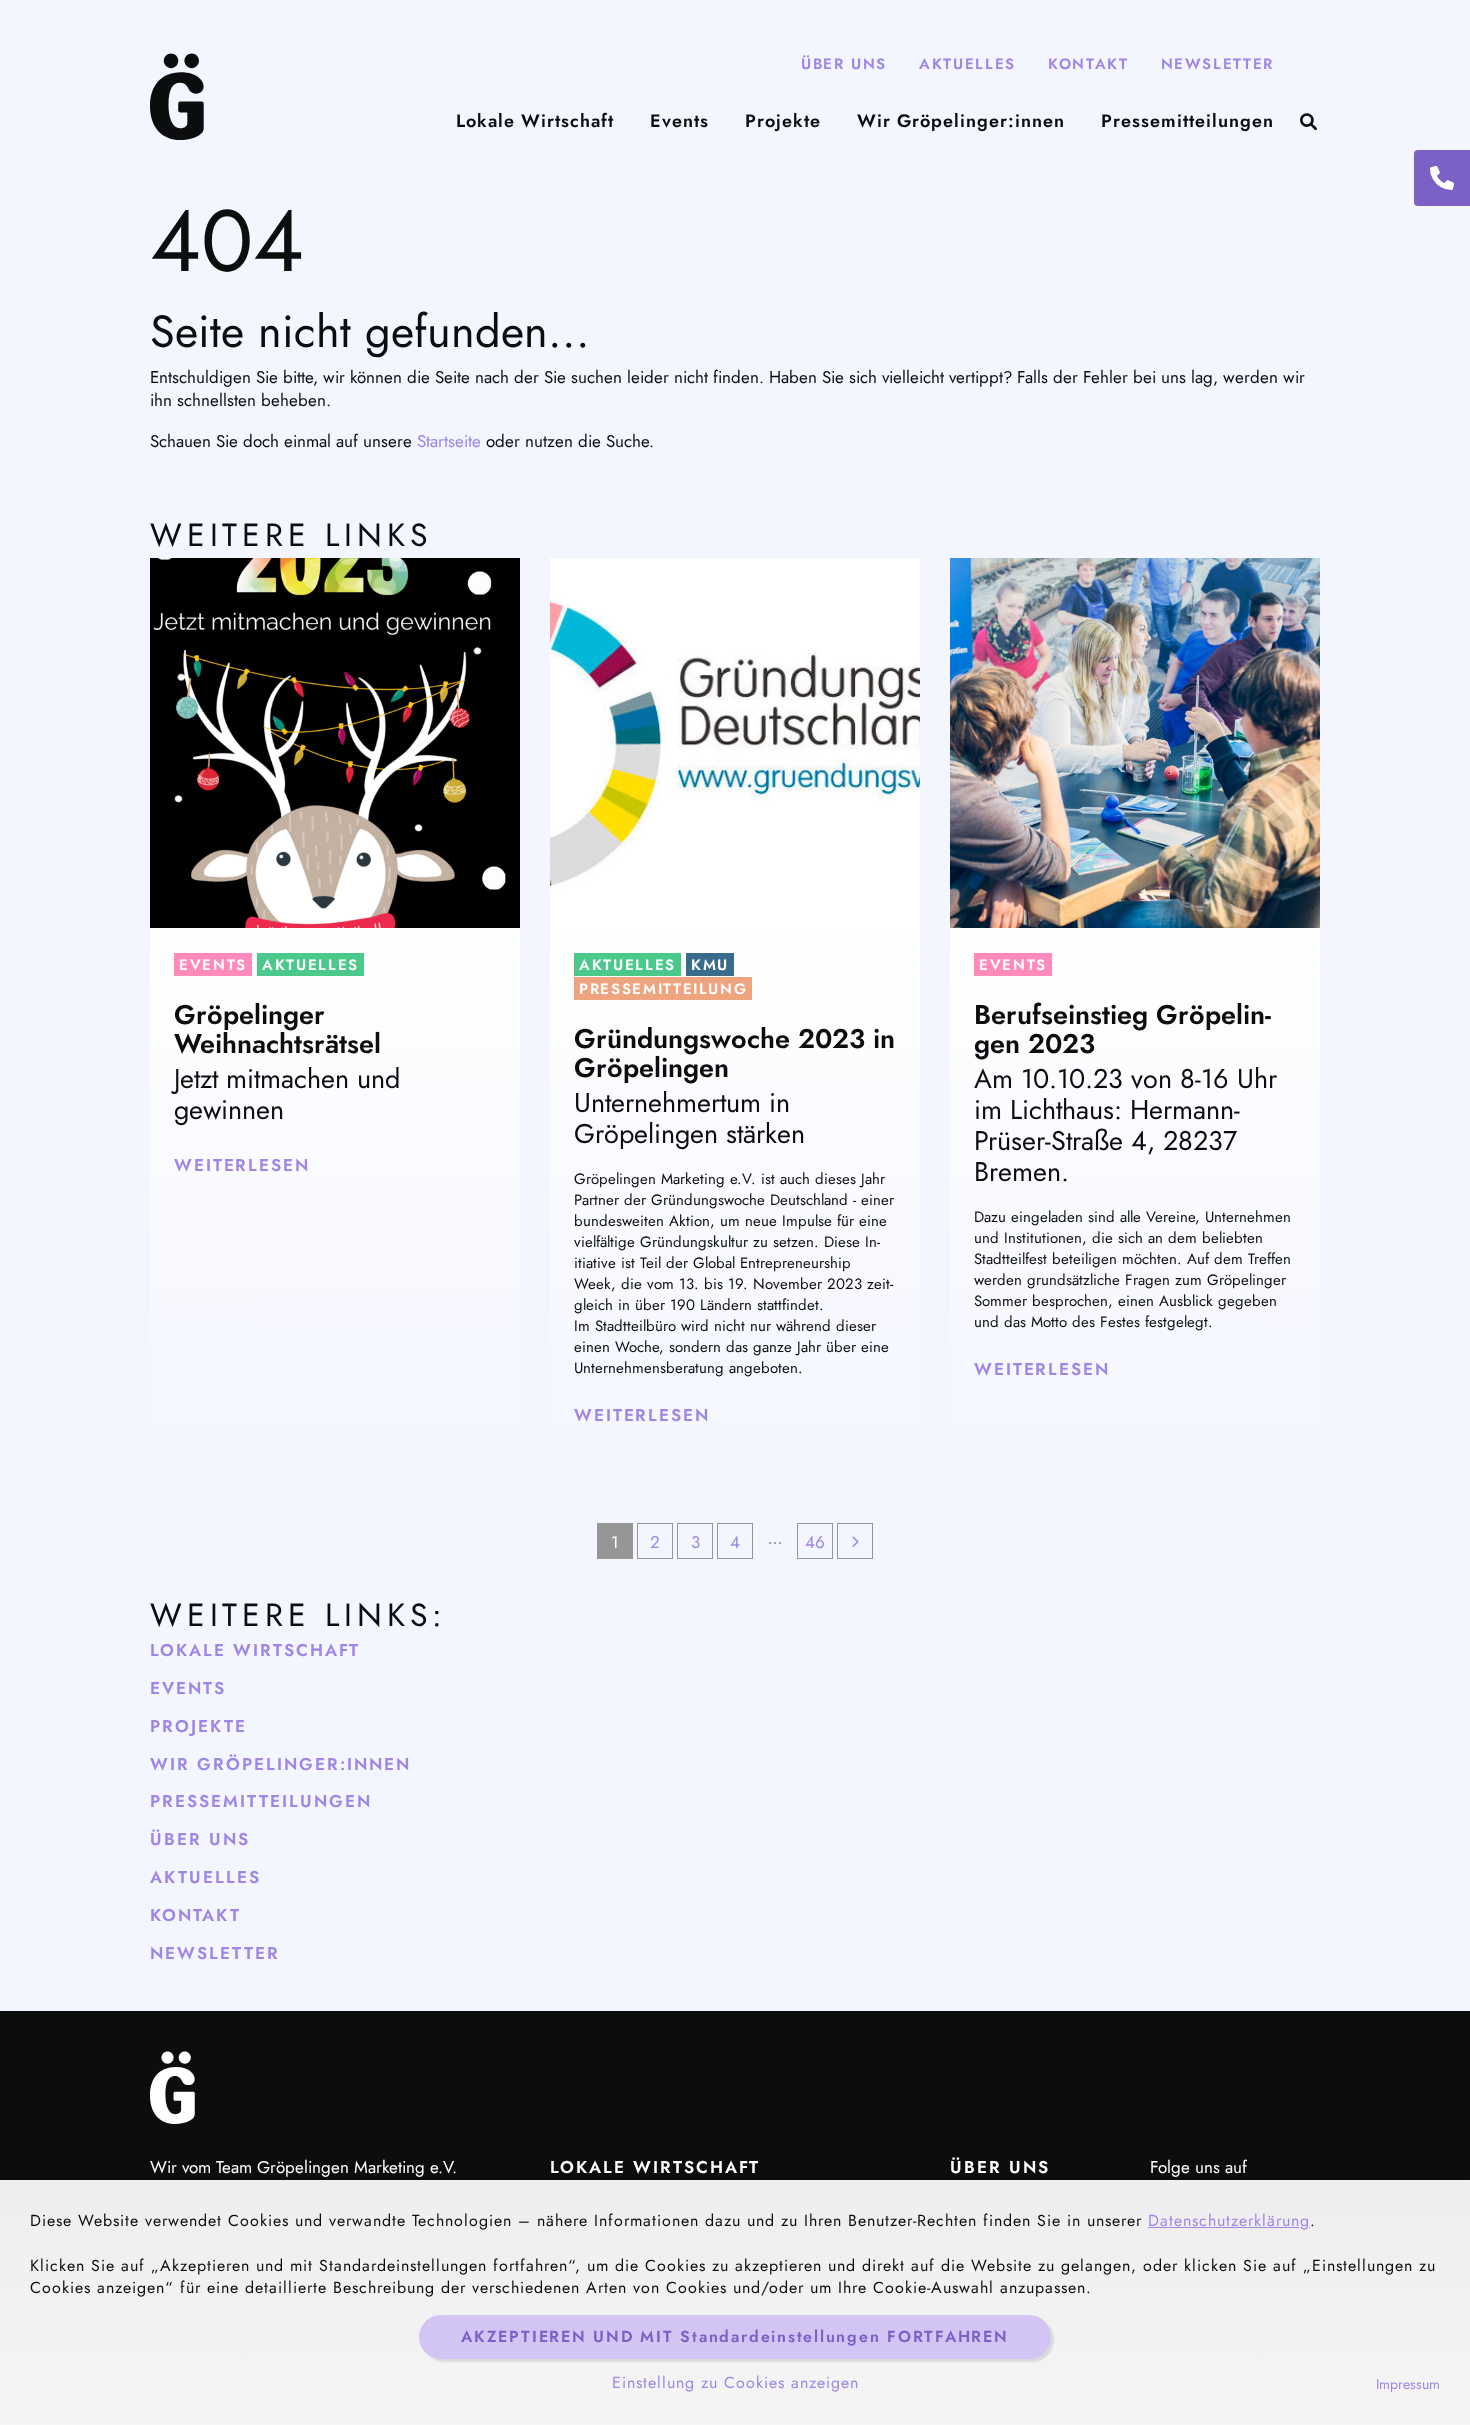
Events (679, 121)
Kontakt (1088, 64)
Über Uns (844, 64)
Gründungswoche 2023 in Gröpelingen (734, 1053)
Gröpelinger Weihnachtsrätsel (277, 1029)
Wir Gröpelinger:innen (961, 121)
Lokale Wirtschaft (535, 121)
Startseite (449, 441)
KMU (710, 965)
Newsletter (1218, 64)
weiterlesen (242, 1165)
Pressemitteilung (663, 989)
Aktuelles (967, 64)
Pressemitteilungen (1187, 121)
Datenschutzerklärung (1229, 2220)
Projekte (783, 121)
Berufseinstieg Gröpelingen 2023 (1122, 1029)
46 (815, 1542)
